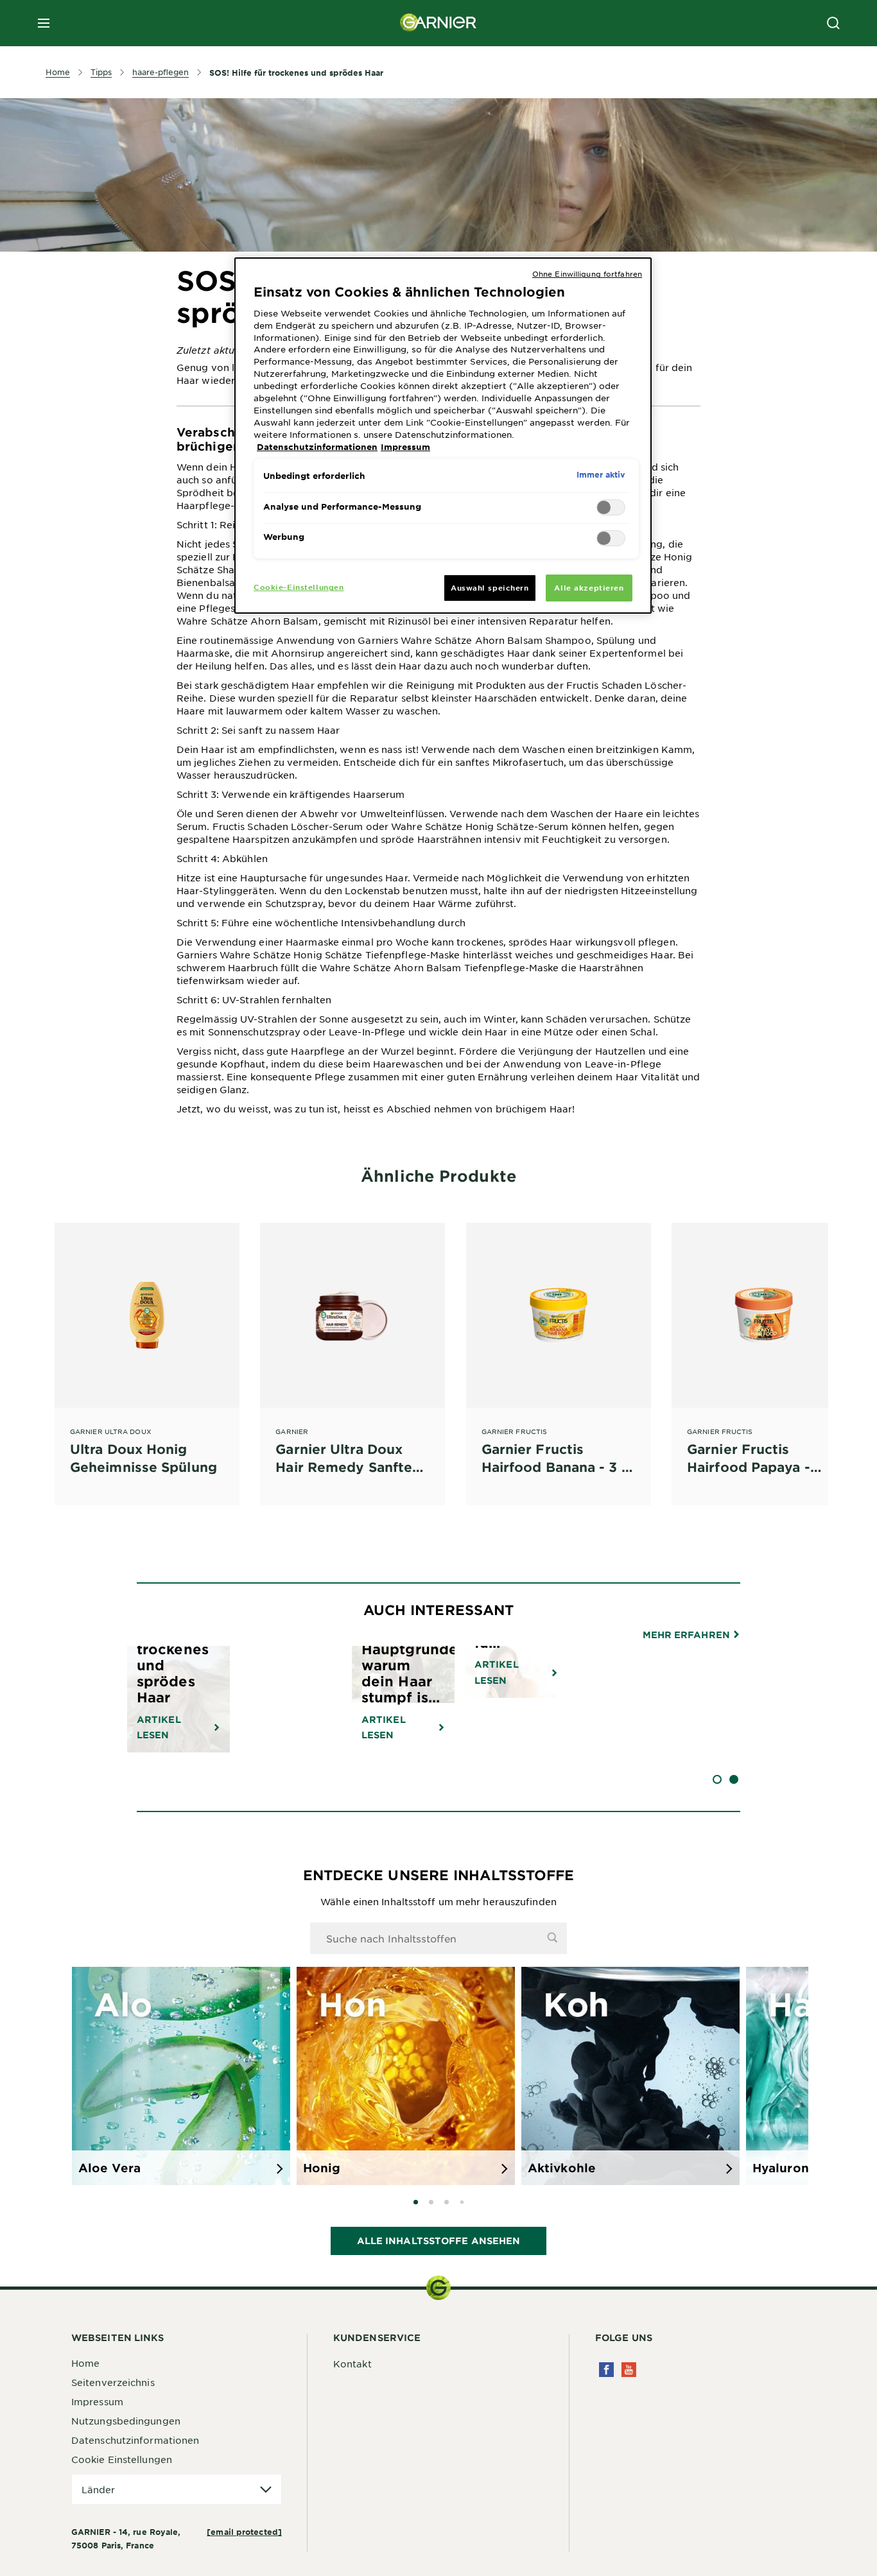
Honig (322, 2168)
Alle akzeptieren (589, 587)
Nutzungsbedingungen (126, 2421)
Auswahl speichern (490, 587)
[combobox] (438, 1938)
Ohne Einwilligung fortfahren (587, 273)
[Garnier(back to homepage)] (438, 23)
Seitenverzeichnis (113, 2382)
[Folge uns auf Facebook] (606, 2370)
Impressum (97, 2401)
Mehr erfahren (688, 1635)
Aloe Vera (109, 2168)
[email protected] (244, 2532)
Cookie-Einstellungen (299, 587)
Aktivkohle (562, 2168)
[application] (177, 2490)
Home (85, 2363)
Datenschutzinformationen (135, 2440)
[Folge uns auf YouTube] (629, 2370)
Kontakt (352, 2364)
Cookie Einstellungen (122, 2459)
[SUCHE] (833, 23)
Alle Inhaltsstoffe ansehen (439, 2241)
